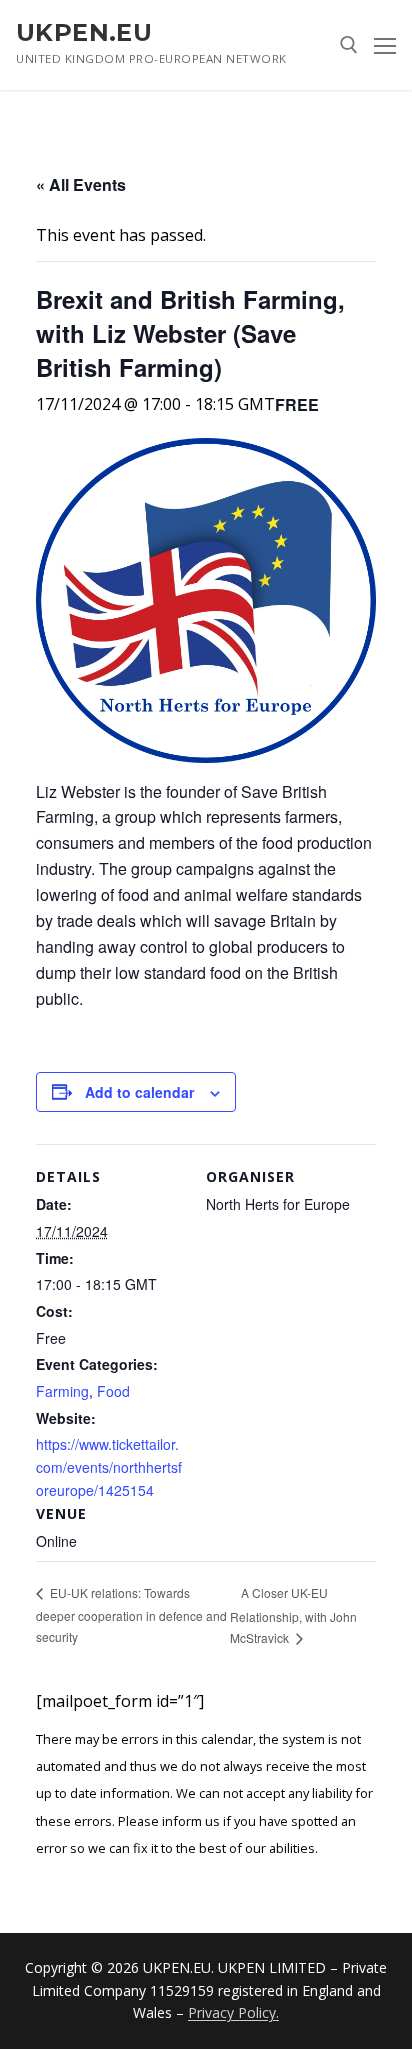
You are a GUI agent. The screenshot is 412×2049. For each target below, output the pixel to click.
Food (113, 1391)
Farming (62, 1391)
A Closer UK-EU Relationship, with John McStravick (293, 1615)
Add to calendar (139, 1092)
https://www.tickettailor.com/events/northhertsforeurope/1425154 (109, 1466)
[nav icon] (385, 45)
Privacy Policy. (233, 2012)
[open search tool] (349, 45)
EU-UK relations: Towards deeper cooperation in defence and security (131, 1614)
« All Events (81, 184)
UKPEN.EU (84, 32)
